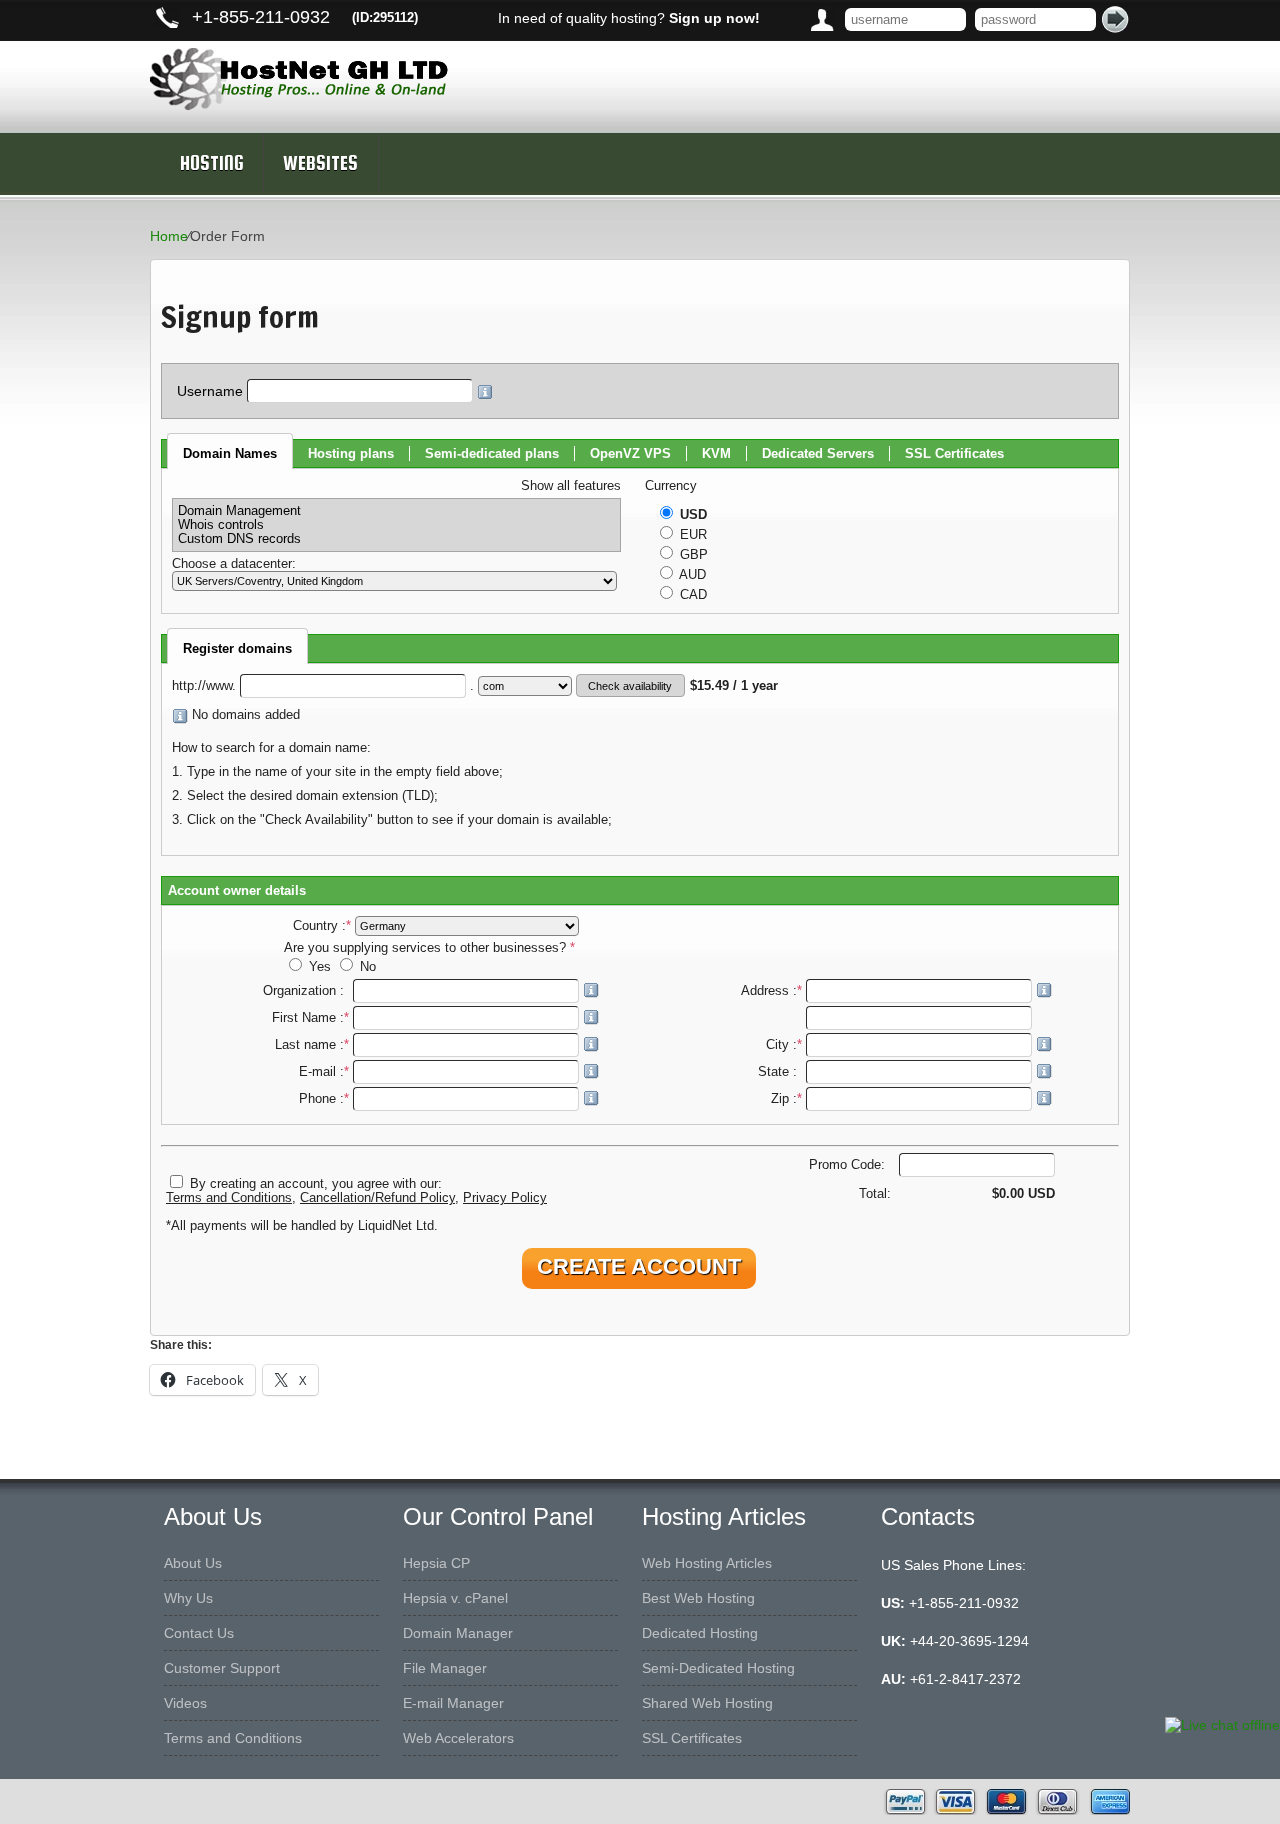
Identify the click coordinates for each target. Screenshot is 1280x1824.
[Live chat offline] (1222, 1725)
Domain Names (230, 453)
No (366, 967)
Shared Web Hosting (707, 1703)
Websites (320, 163)
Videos (185, 1703)
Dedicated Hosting (700, 1633)
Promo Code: (849, 1165)
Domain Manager (458, 1633)
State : (780, 1072)
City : (784, 1045)
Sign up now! (714, 18)
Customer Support (222, 1668)
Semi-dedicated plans (492, 453)
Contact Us (199, 1633)
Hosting (211, 163)
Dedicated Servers (818, 453)
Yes (320, 967)
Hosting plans (351, 453)
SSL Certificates (954, 453)
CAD (691, 595)
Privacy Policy (505, 1198)
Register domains (237, 648)
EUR (691, 535)
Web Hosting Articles (707, 1563)
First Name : (310, 1018)
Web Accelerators (458, 1738)
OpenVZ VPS (630, 453)
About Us (193, 1563)
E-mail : (324, 1072)
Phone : (324, 1099)
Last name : (312, 1045)
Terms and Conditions (229, 1198)
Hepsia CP (436, 1563)
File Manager (445, 1668)
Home (169, 236)
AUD (691, 575)
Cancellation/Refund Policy (377, 1198)
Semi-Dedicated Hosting (718, 1668)
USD (691, 515)
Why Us (188, 1598)
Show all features (571, 486)
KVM (716, 453)
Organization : (306, 991)
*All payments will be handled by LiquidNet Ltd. (302, 1226)
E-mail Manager (453, 1703)
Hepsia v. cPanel (455, 1598)
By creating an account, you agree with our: (316, 1184)
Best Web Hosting (698, 1598)
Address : (771, 991)
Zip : (786, 1099)
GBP (692, 555)
